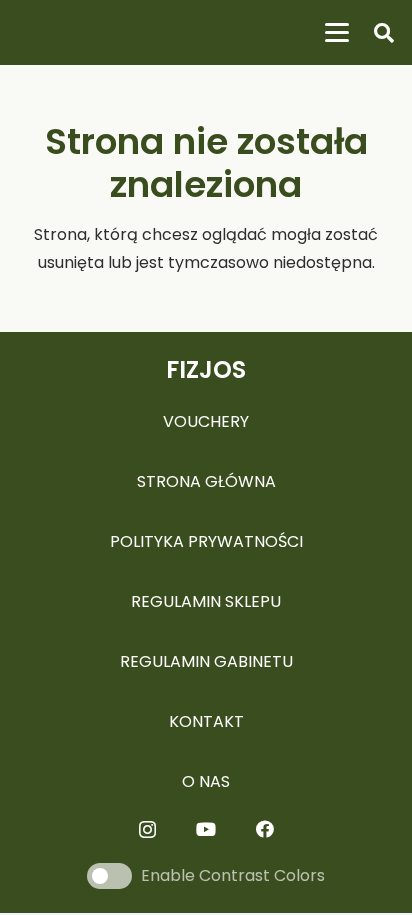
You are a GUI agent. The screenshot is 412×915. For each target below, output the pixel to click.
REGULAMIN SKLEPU (206, 601)
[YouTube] (206, 829)
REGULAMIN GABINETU (206, 661)
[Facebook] (265, 829)
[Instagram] (147, 830)
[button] (337, 33)
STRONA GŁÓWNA (206, 481)
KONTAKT (206, 721)
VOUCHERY (206, 421)
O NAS (206, 781)
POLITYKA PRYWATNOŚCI (206, 541)
